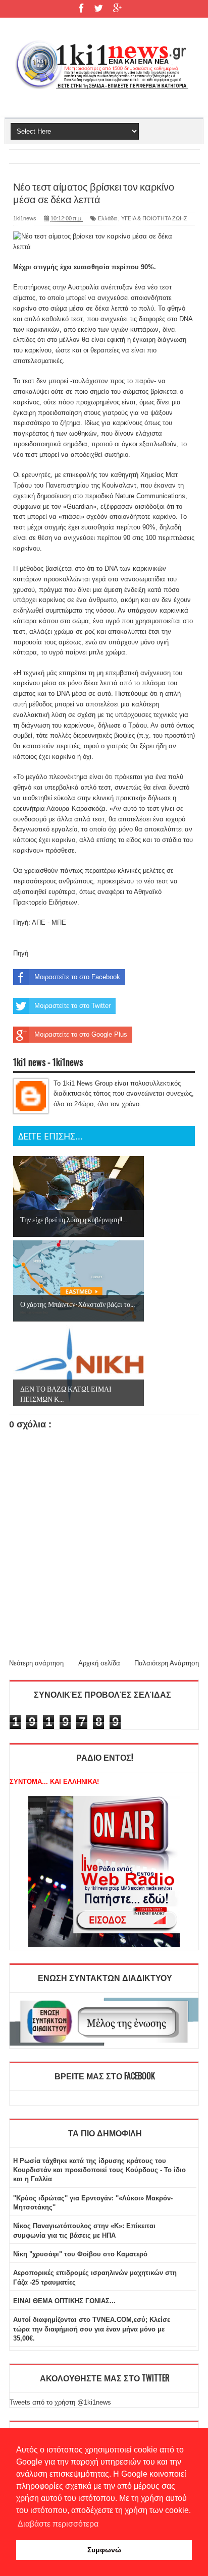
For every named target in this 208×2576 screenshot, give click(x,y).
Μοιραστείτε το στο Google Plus (81, 1034)
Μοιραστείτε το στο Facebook (77, 977)
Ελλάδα (107, 218)
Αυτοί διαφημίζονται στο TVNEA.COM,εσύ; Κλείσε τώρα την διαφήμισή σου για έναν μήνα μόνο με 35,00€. (92, 2329)
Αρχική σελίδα (99, 1663)
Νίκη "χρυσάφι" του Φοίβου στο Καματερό (80, 2254)
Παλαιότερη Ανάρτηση (167, 1663)
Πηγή (21, 953)
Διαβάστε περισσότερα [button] (58, 2524)
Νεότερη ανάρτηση (36, 1663)
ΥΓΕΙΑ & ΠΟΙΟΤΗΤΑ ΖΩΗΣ (154, 218)
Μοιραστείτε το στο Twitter (72, 1006)
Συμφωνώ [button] (104, 2550)
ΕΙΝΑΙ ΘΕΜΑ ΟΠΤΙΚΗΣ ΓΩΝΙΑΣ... (64, 2301)
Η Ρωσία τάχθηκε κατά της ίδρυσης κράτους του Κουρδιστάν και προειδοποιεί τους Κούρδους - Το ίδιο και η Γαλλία (99, 2170)
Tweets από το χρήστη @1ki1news (60, 2402)
